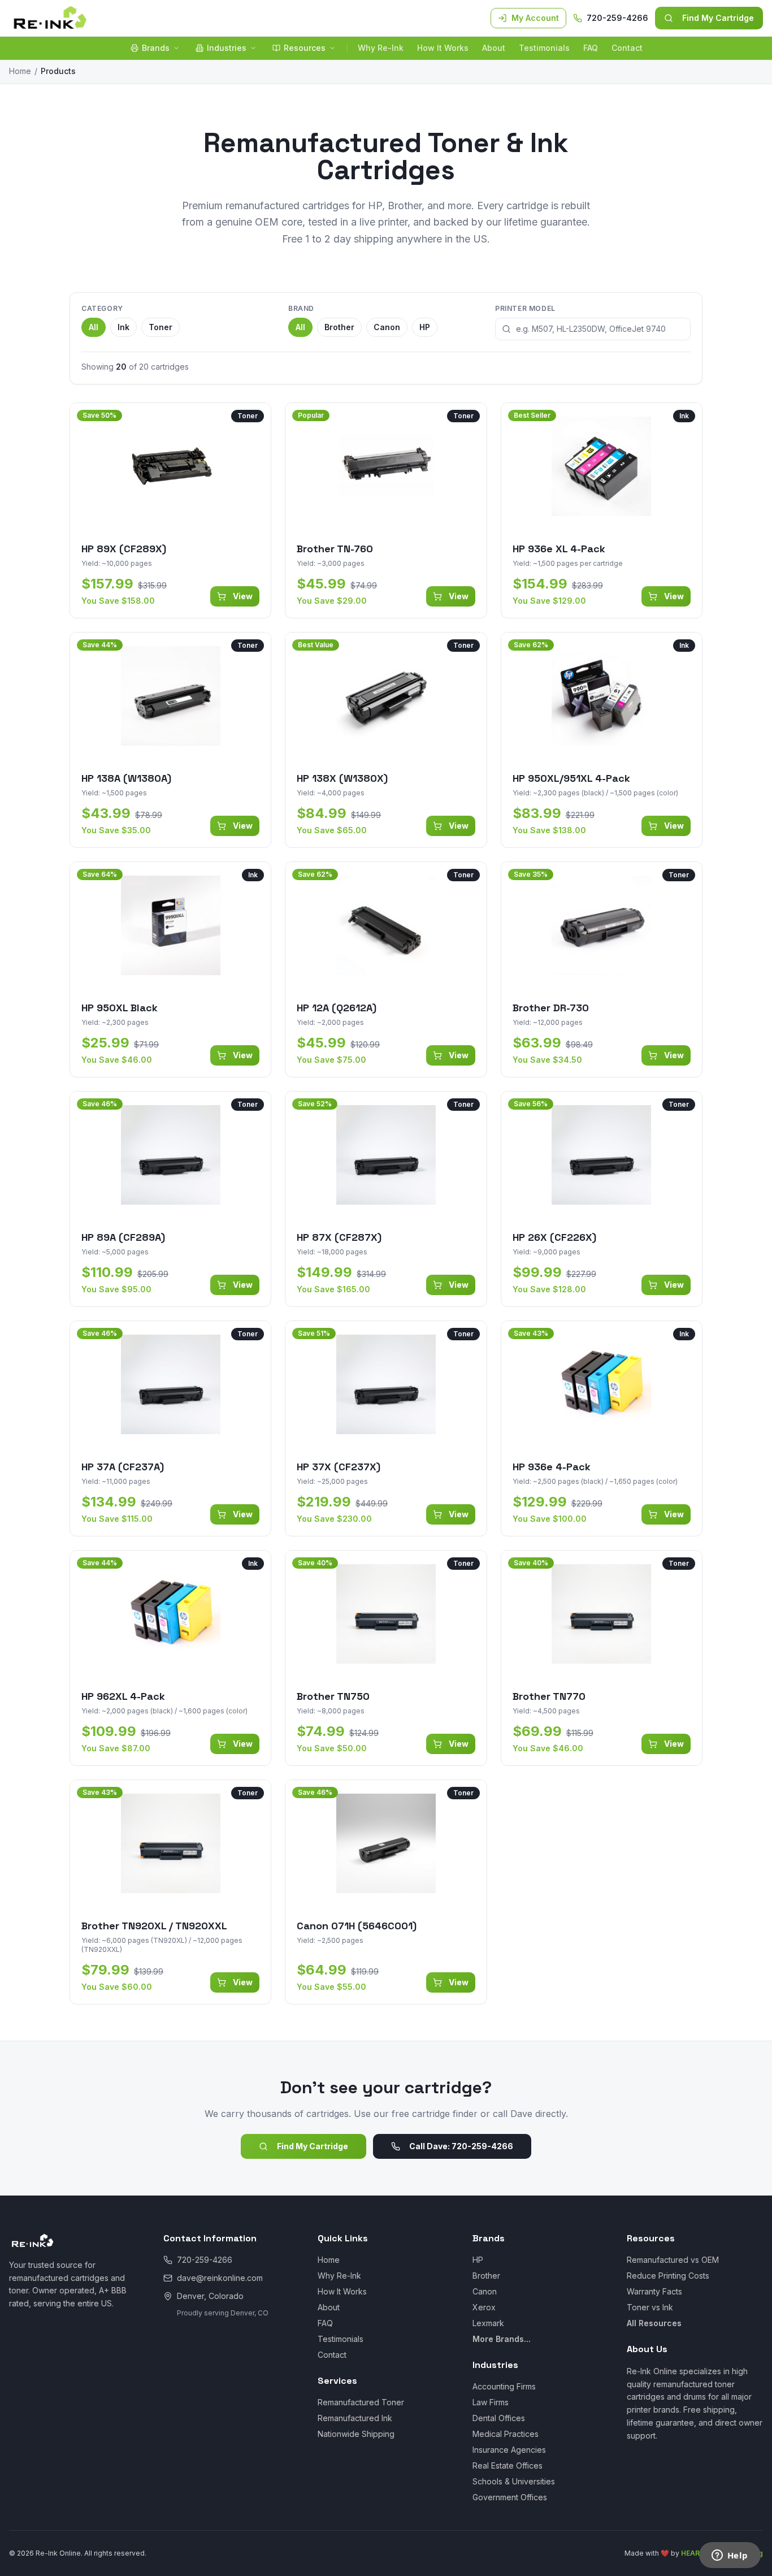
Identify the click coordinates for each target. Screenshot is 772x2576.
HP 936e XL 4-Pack (559, 549)
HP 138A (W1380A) (126, 778)
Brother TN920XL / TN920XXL (154, 1926)
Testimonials (544, 48)
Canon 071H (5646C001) (357, 1926)
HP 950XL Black (120, 1008)
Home (20, 71)
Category (102, 308)
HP (425, 327)
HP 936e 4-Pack (552, 1467)
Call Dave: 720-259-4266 (461, 2146)
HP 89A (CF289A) (123, 1237)
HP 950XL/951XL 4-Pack (571, 778)
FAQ (591, 48)
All (94, 327)
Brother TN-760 (335, 549)
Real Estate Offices (508, 2465)
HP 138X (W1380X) (342, 778)
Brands (156, 48)
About (494, 48)
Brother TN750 (333, 1696)
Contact (627, 48)
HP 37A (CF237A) (123, 1467)
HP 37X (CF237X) (339, 1467)
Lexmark (488, 2323)
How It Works (443, 48)
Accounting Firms (504, 2386)
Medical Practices (506, 2434)
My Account (535, 18)
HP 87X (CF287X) (339, 1237)
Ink (123, 327)
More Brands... (502, 2339)
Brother (339, 327)
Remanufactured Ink (355, 2418)
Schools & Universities (514, 2481)
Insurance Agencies (509, 2450)
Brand (301, 308)
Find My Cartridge (718, 18)
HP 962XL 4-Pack (123, 1696)
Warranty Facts (654, 2291)
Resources (305, 48)
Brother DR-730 (551, 1008)
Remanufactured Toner (361, 2402)
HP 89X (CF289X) (124, 549)
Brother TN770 (549, 1696)
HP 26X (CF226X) (554, 1237)
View (243, 596)
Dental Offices (499, 2418)
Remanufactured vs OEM (673, 2260)
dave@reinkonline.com (220, 2278)
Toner (161, 327)
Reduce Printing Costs (668, 2276)
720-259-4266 (617, 18)
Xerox (484, 2307)
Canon (387, 327)
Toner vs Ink (650, 2307)
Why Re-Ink (381, 48)
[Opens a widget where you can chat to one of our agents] (730, 2556)
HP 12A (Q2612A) (337, 1008)
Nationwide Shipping (356, 2434)
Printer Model (525, 308)
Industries (227, 48)
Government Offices (510, 2497)
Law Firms (491, 2402)
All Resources (654, 2323)
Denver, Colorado (210, 2296)
